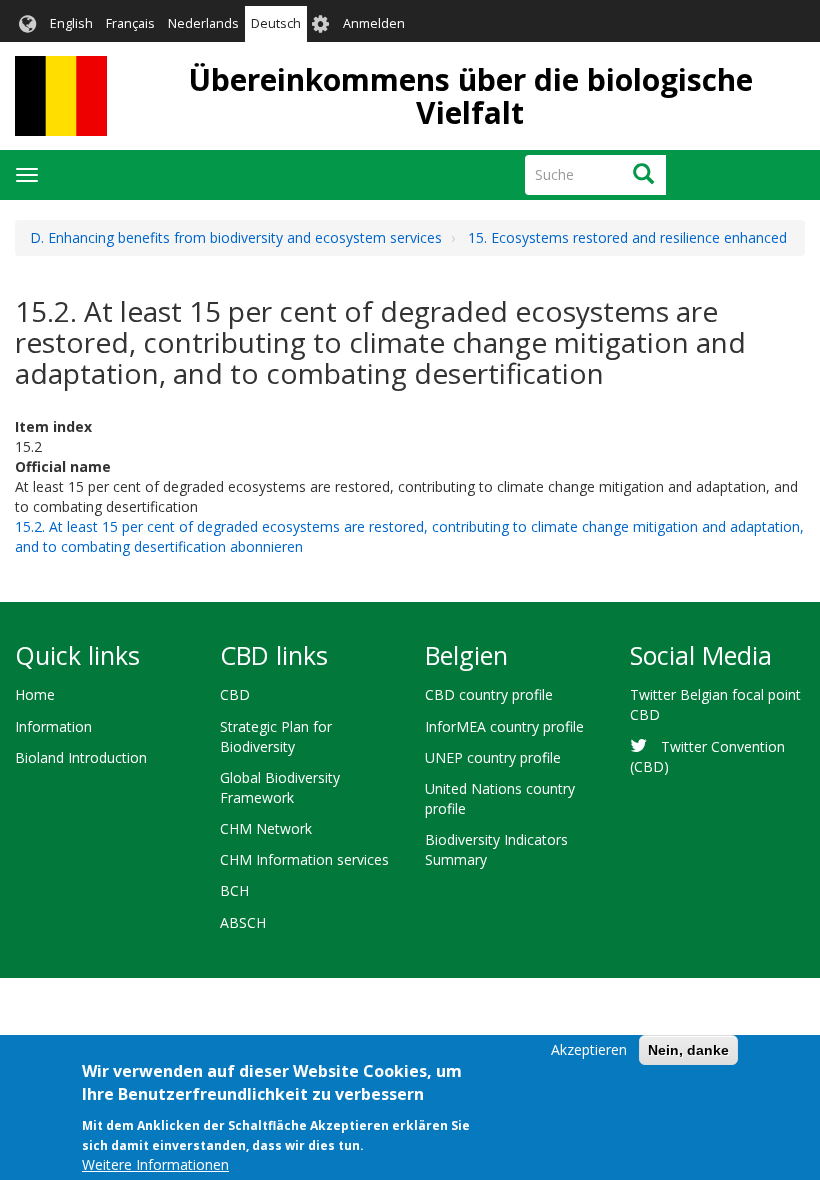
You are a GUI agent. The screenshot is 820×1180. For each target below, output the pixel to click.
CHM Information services (304, 859)
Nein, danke (688, 1050)
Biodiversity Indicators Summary (496, 849)
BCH (234, 890)
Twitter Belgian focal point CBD (715, 704)
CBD (235, 694)
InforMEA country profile (504, 726)
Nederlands (203, 23)
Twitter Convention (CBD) (707, 756)
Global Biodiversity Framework (280, 787)
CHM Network (266, 828)
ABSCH (243, 922)
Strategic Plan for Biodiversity (276, 736)
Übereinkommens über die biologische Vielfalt (470, 96)
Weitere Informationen (155, 1164)
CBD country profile (489, 694)
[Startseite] (61, 96)
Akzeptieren (589, 1049)
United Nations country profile (500, 798)
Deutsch (276, 23)
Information (53, 726)
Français (130, 23)
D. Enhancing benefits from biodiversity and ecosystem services (236, 237)
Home (35, 694)
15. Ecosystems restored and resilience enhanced (627, 237)
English (71, 23)
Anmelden (374, 23)
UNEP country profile (493, 757)
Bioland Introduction (81, 757)
